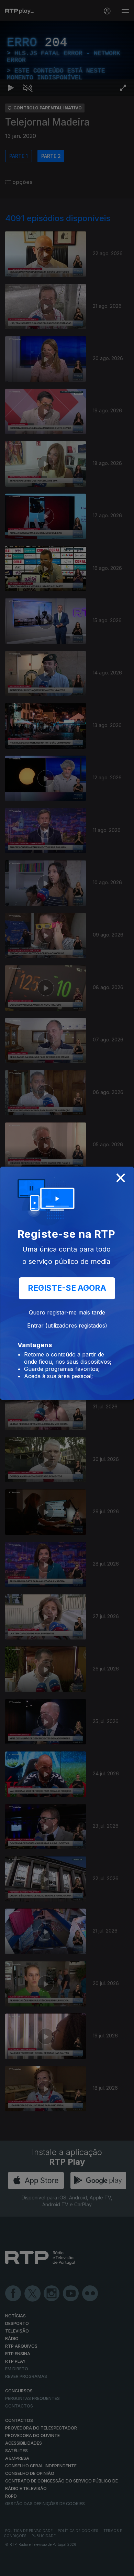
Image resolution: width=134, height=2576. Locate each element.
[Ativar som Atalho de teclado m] (27, 2568)
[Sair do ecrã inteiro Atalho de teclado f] (123, 2568)
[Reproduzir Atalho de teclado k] (11, 2568)
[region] (67, 1288)
